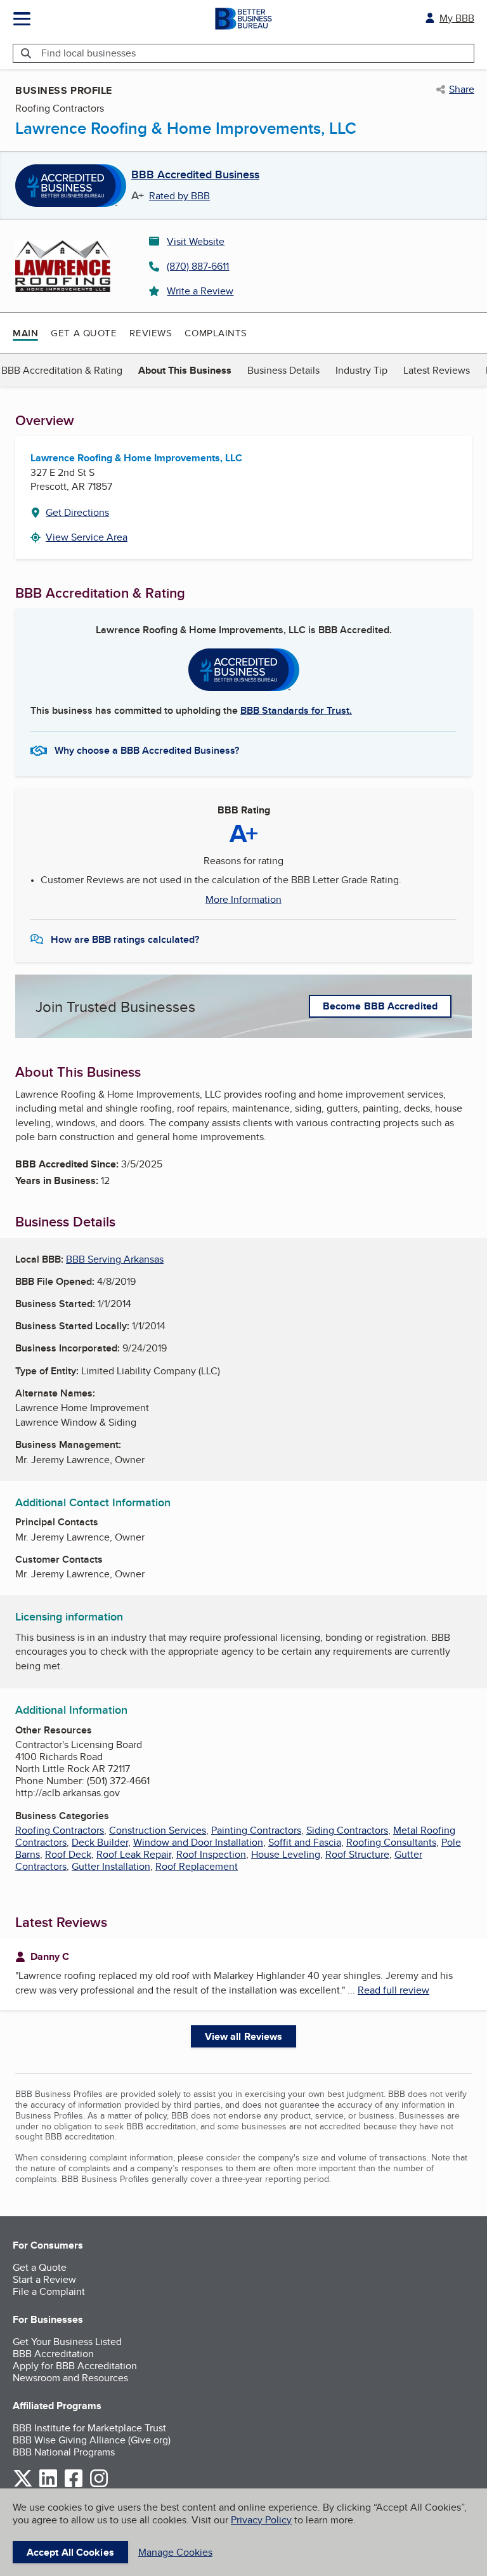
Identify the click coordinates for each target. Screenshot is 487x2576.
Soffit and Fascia (305, 1842)
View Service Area (87, 537)
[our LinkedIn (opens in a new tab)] (48, 2485)
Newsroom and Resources (70, 2378)
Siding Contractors (347, 1830)
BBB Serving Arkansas (115, 1259)
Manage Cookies (175, 2552)
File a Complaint (49, 2291)
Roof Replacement (197, 1866)
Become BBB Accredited (380, 1006)
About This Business (185, 370)
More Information (243, 900)
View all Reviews (244, 2036)
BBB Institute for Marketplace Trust (89, 2428)
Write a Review (200, 291)
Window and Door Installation (198, 1842)
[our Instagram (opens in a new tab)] (99, 2485)
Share (462, 89)
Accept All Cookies (70, 2552)
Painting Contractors (256, 1830)
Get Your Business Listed (67, 2342)
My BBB (457, 18)
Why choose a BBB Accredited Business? (147, 750)
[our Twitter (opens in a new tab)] (23, 2485)
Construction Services (158, 1830)
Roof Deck (68, 1854)
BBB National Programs (64, 2452)
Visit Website (196, 241)
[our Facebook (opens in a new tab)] (74, 2485)
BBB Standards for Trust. (296, 710)
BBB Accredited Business (195, 175)
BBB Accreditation (53, 2354)
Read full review (393, 1990)
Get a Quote (84, 333)
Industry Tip (361, 370)
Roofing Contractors (60, 1830)
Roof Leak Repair (134, 1854)
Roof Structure (357, 1854)
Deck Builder (100, 1842)
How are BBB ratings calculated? (125, 939)
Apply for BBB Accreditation (75, 2366)
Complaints (216, 333)
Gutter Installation (111, 1866)
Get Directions (77, 512)
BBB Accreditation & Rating (62, 370)
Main (25, 333)
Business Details (283, 370)
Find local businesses (88, 53)
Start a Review (44, 2279)
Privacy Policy (261, 2520)
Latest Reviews (437, 370)
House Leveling (286, 1854)
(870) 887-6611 (198, 266)
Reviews (151, 333)
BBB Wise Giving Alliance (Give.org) (92, 2440)
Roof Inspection (211, 1854)
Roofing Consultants (391, 1842)
